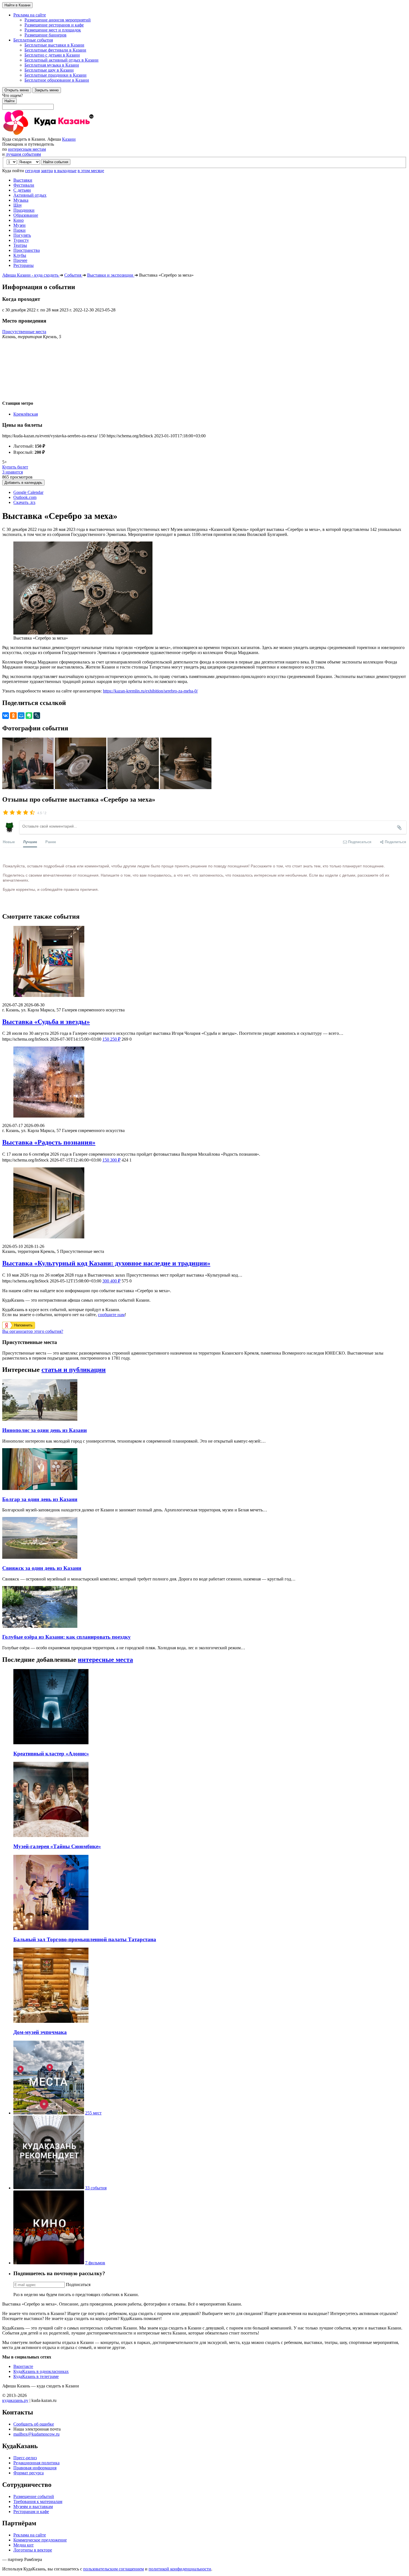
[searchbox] (204, 101)
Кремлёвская (26, 414)
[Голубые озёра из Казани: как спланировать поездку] (40, 1626)
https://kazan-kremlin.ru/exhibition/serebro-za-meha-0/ (150, 691)
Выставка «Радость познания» (49, 1142)
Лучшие (30, 842)
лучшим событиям (23, 154)
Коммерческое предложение (40, 2540)
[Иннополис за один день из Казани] (40, 1419)
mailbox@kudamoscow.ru (36, 2434)
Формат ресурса (29, 2473)
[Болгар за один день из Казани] (40, 1488)
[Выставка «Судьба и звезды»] (204, 962)
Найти (9, 101)
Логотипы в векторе (33, 2550)
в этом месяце (91, 171)
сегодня (32, 171)
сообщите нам (111, 1315)
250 (111, 1039)
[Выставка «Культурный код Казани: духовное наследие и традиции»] (204, 1203)
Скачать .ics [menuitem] (24, 502)
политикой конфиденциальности (180, 2569)
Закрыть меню (47, 90)
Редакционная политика (36, 2463)
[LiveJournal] (37, 716)
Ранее (51, 842)
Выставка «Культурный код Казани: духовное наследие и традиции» (106, 1263)
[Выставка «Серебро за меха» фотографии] (29, 788)
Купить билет (15, 467)
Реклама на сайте (30, 2535)
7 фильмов (95, 2263)
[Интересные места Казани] (49, 2113)
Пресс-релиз (25, 2458)
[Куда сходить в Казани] (63, 134)
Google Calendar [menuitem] (28, 492)
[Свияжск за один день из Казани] (40, 1557)
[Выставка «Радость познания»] (204, 1083)
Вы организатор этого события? (33, 1331)
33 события (96, 2188)
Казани (69, 139)
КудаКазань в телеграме (36, 2376)
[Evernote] (29, 716)
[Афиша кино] (49, 2263)
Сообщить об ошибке (34, 2424)
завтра (47, 171)
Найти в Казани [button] (17, 5)
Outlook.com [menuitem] (25, 497)
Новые (9, 842)
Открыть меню (17, 90)
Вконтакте (23, 2366)
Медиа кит (24, 2545)
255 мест (93, 2113)
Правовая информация (35, 2468)
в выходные (65, 171)
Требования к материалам (38, 2501)
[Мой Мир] (21, 716)
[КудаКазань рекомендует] (49, 2188)
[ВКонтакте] (6, 716)
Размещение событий (34, 2496)
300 (111, 1160)
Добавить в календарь (23, 483)
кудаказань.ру (15, 2400)
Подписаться (78, 2285)
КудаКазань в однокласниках (41, 2371)
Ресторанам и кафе (31, 2512)
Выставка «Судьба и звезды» (46, 1022)
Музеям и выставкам (33, 2507)
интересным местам (27, 149)
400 (111, 1281)
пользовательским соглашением (114, 2569)
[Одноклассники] (13, 716)
